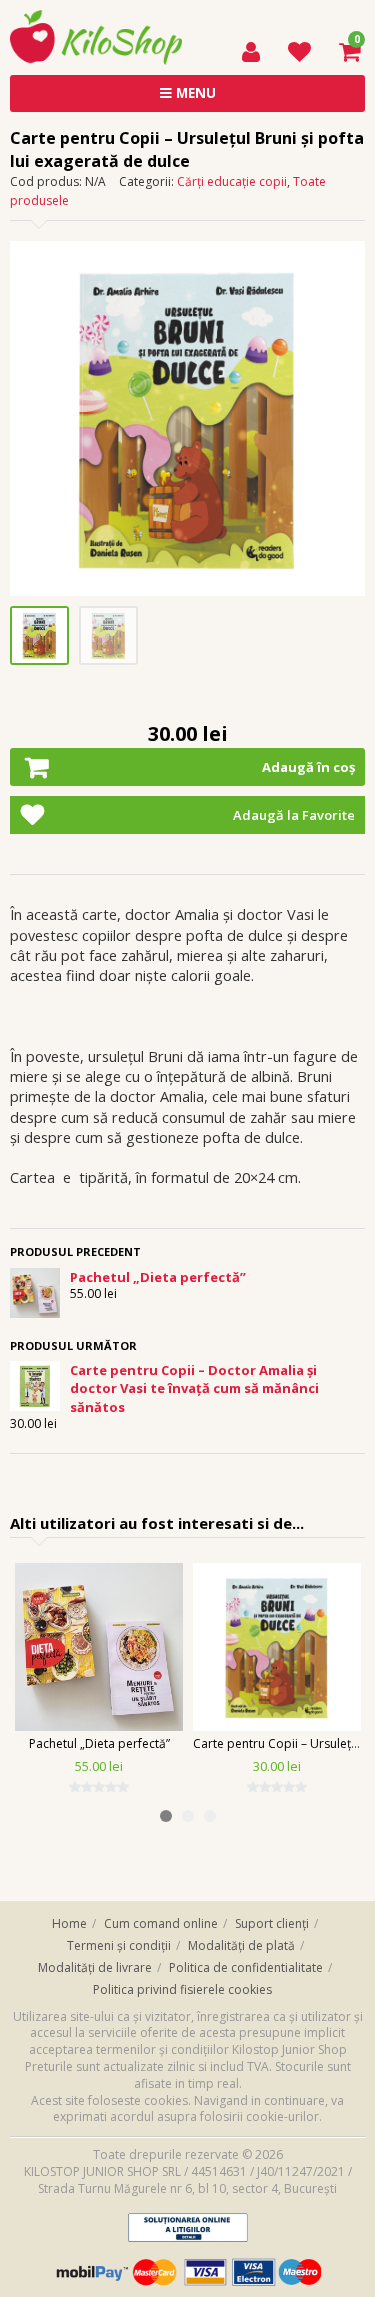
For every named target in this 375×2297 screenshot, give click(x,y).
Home (69, 1923)
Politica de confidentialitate (246, 1967)
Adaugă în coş (308, 767)
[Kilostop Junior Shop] (96, 19)
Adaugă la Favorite (294, 815)
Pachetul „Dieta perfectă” (99, 1743)
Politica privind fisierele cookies (182, 1989)
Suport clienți (272, 1923)
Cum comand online (161, 1923)
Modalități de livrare (95, 1967)
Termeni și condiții (119, 1945)
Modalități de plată (241, 1945)
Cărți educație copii (232, 181)
